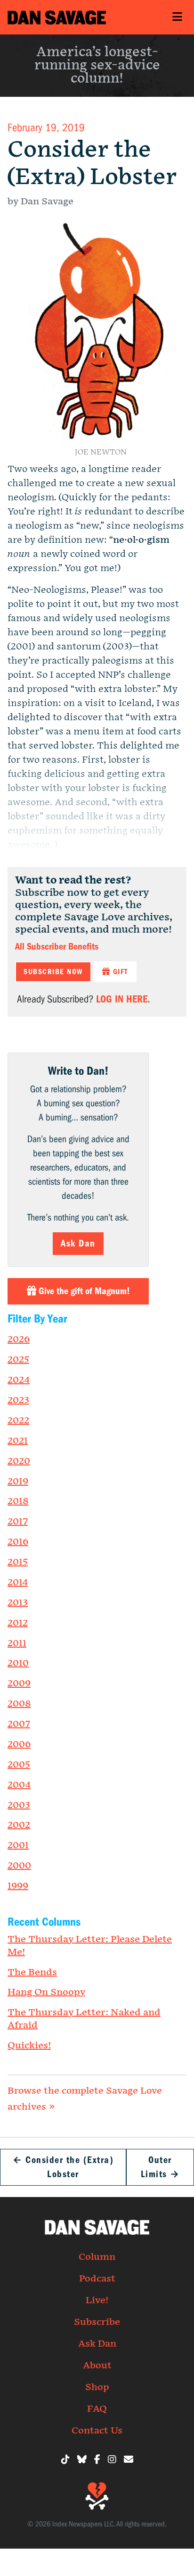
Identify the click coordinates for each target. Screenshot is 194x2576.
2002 (19, 1825)
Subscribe (97, 2322)
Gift (119, 972)
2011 (17, 1643)
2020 (19, 1461)
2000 (19, 1866)
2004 (19, 1785)
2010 (18, 1663)
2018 (18, 1501)
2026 (19, 1339)
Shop (97, 2387)
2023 (18, 1400)
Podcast (97, 2279)
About (97, 2366)
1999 (18, 1886)
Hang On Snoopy (46, 1992)
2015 (18, 1562)
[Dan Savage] (57, 17)
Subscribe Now (53, 972)
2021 (18, 1441)
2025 (18, 1360)
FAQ (97, 2409)
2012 (18, 1623)
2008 (19, 1704)
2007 (19, 1724)
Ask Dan (78, 1243)
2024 (19, 1380)
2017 (18, 1522)
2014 (18, 1583)
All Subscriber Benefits (57, 947)
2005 (19, 1765)
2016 (18, 1542)
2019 (18, 1482)
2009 (19, 1684)
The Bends (32, 1972)
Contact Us (97, 2431)
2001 (18, 1845)
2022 (18, 1421)
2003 (19, 1805)
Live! (97, 2300)
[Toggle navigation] (177, 17)
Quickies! (29, 2046)
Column (97, 2257)
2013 (18, 1603)
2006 (19, 1744)
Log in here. (123, 999)
